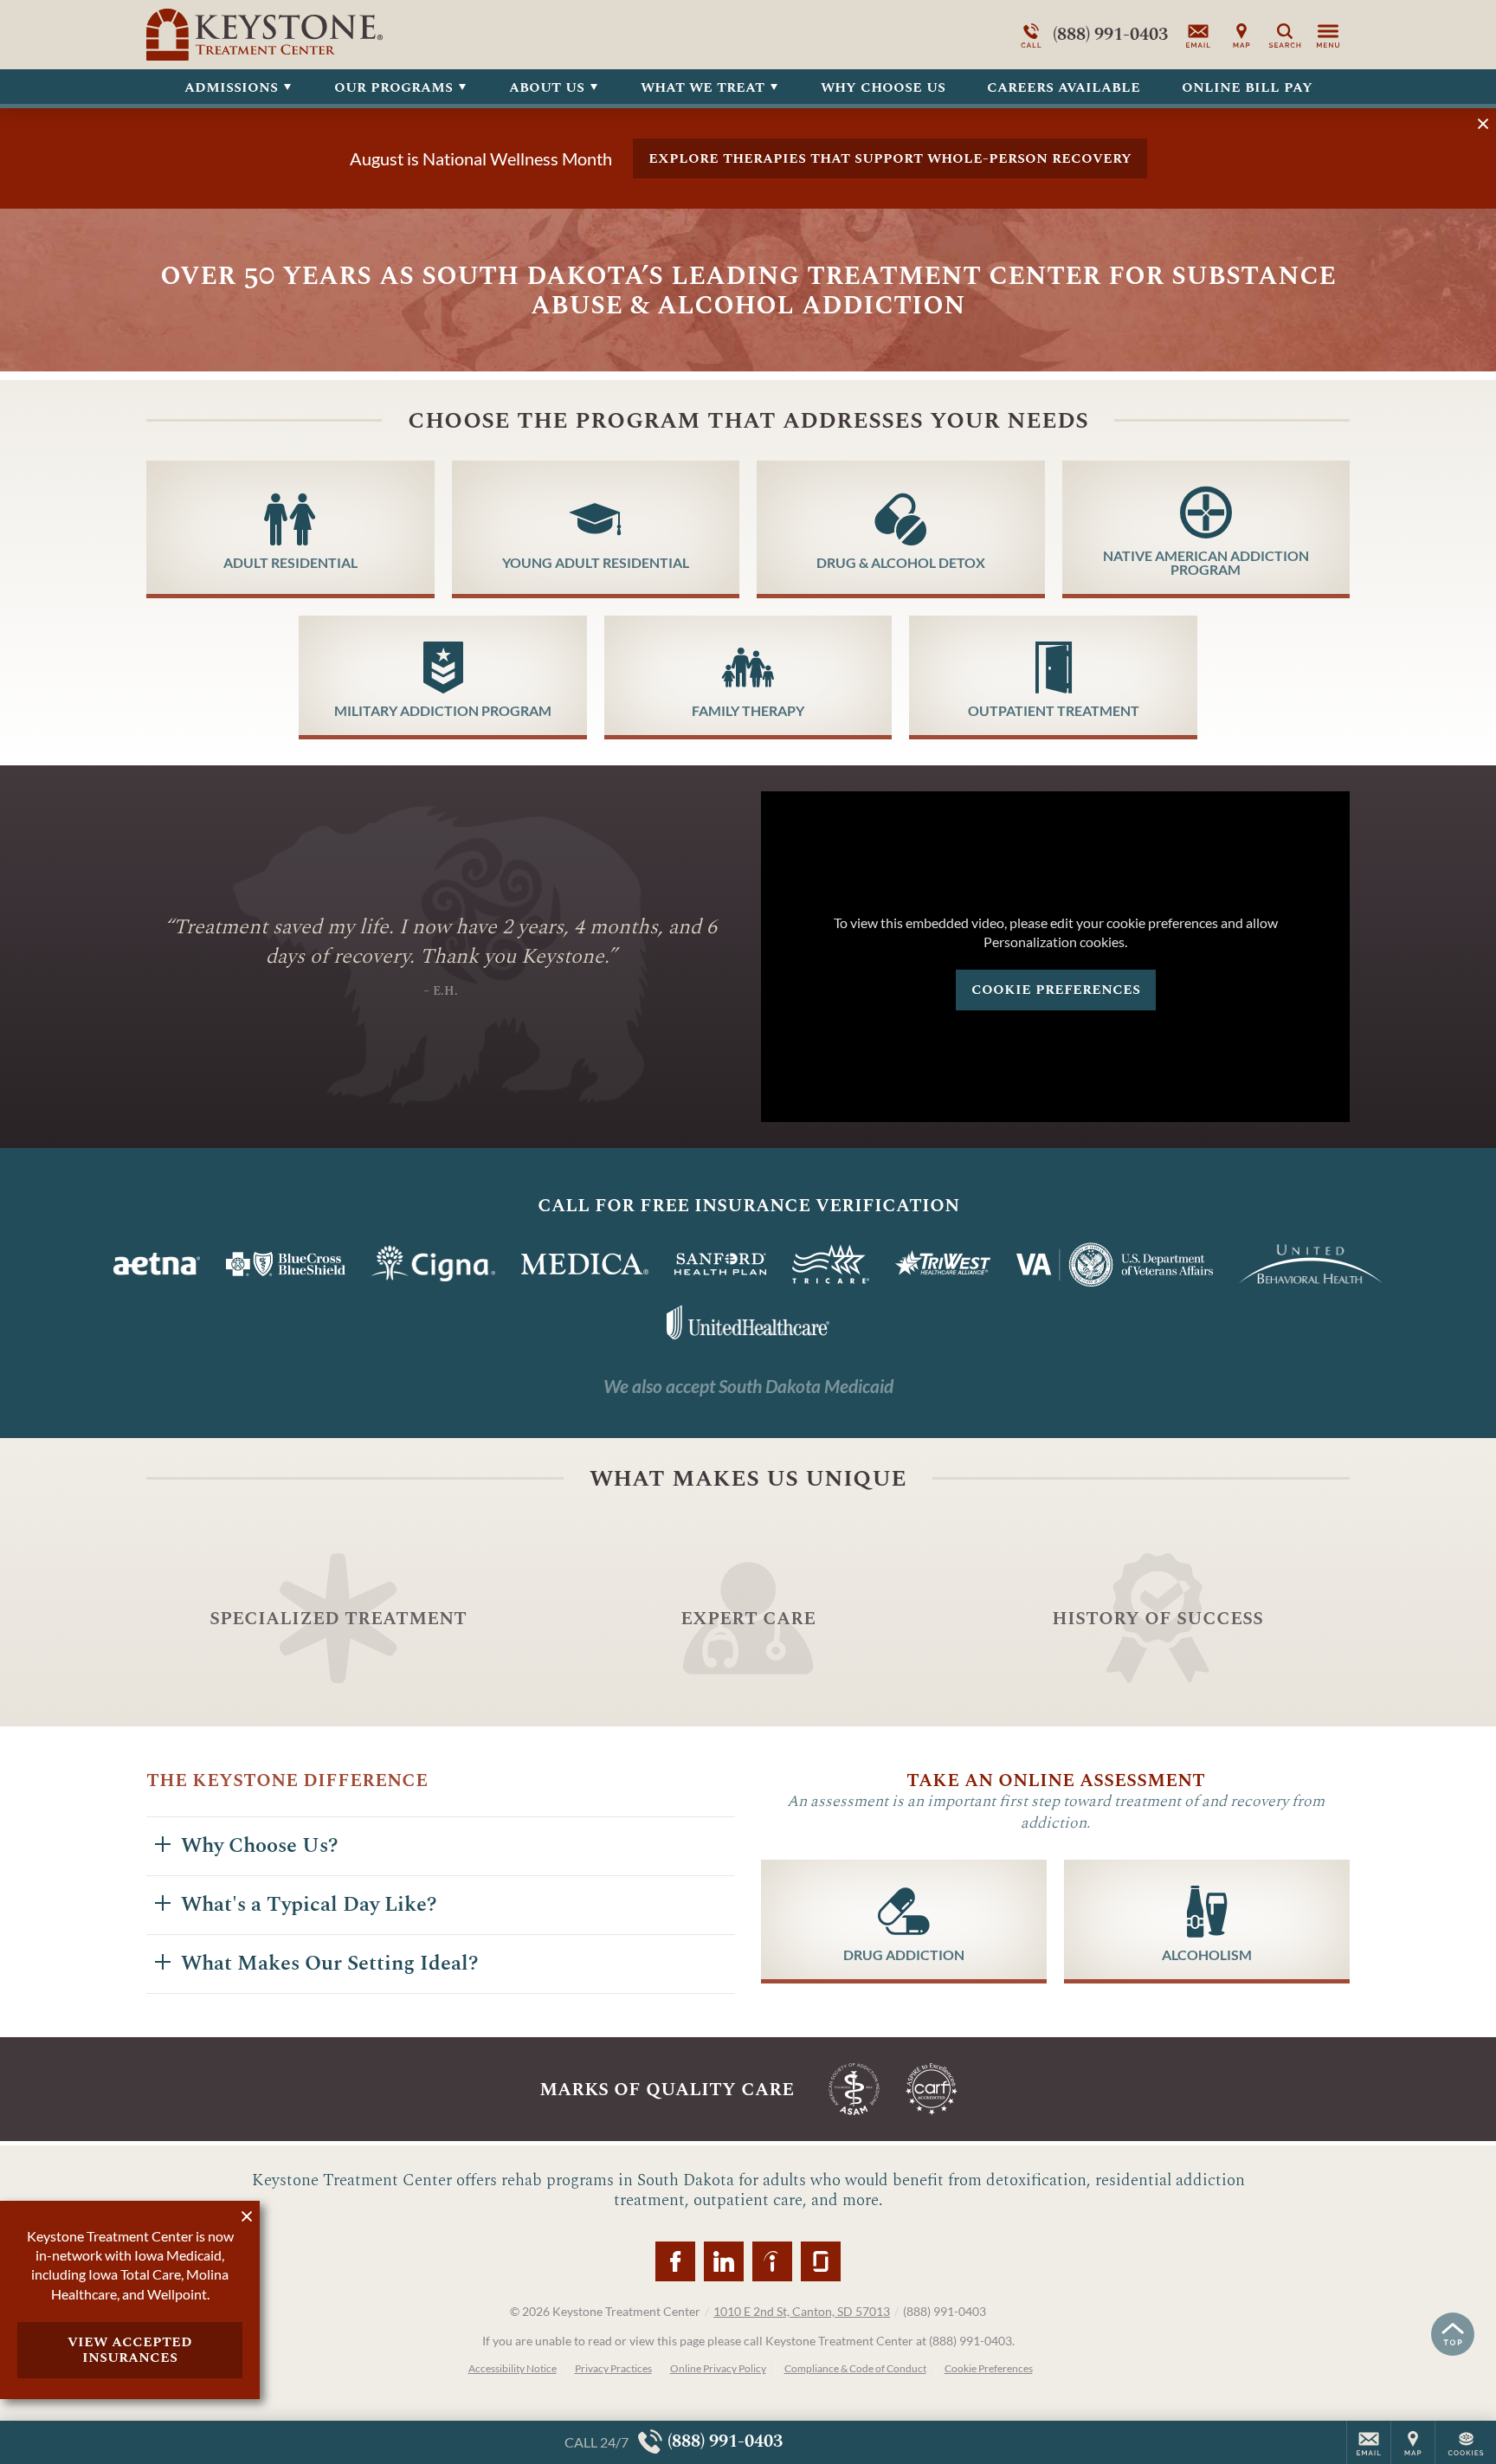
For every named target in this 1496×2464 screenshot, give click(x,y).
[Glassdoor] (821, 2261)
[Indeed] (772, 2261)
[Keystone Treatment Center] (406, 35)
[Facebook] (675, 2261)
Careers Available (1064, 87)
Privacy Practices (613, 2368)
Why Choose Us (883, 87)
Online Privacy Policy (718, 2368)
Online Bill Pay (1247, 87)
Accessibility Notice (513, 2368)
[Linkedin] (724, 2261)
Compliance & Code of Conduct (855, 2368)
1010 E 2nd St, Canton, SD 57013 (802, 2311)
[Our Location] (1241, 35)
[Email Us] (1198, 35)
